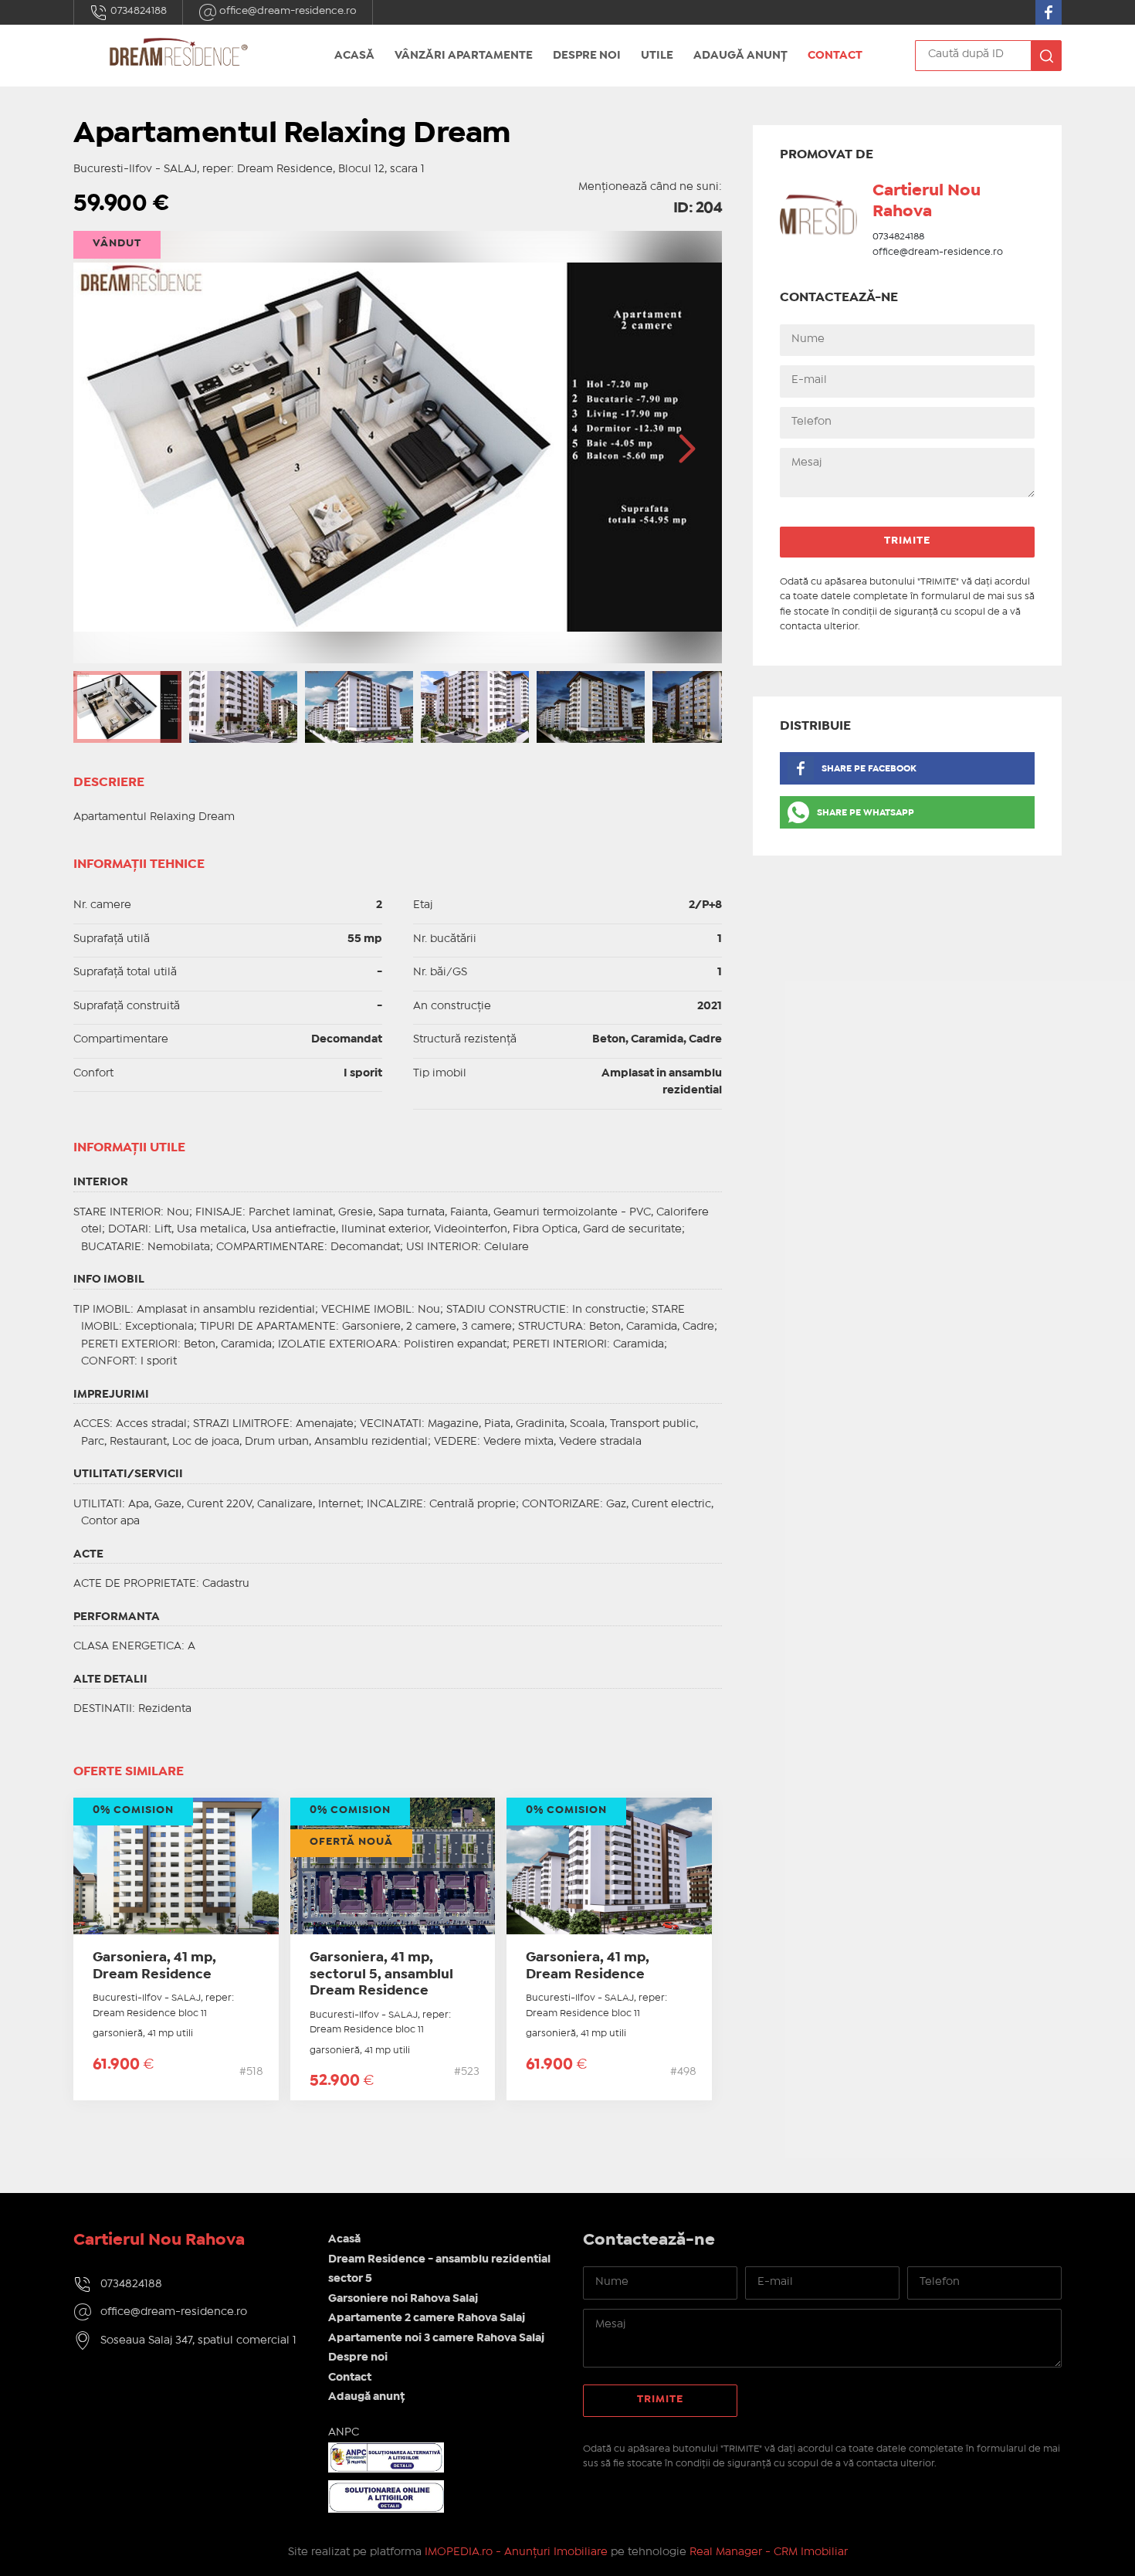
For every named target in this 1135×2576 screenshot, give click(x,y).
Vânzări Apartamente (464, 56)
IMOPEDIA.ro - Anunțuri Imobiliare (516, 2552)
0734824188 (137, 11)
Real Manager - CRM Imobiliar (769, 2552)
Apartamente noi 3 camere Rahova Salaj (436, 2338)
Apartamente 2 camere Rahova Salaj (427, 2318)
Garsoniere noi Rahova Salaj (403, 2299)
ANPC (344, 2432)
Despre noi (587, 56)
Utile (657, 56)
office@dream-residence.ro (287, 11)
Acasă (354, 56)
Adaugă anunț (740, 56)
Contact (835, 56)
